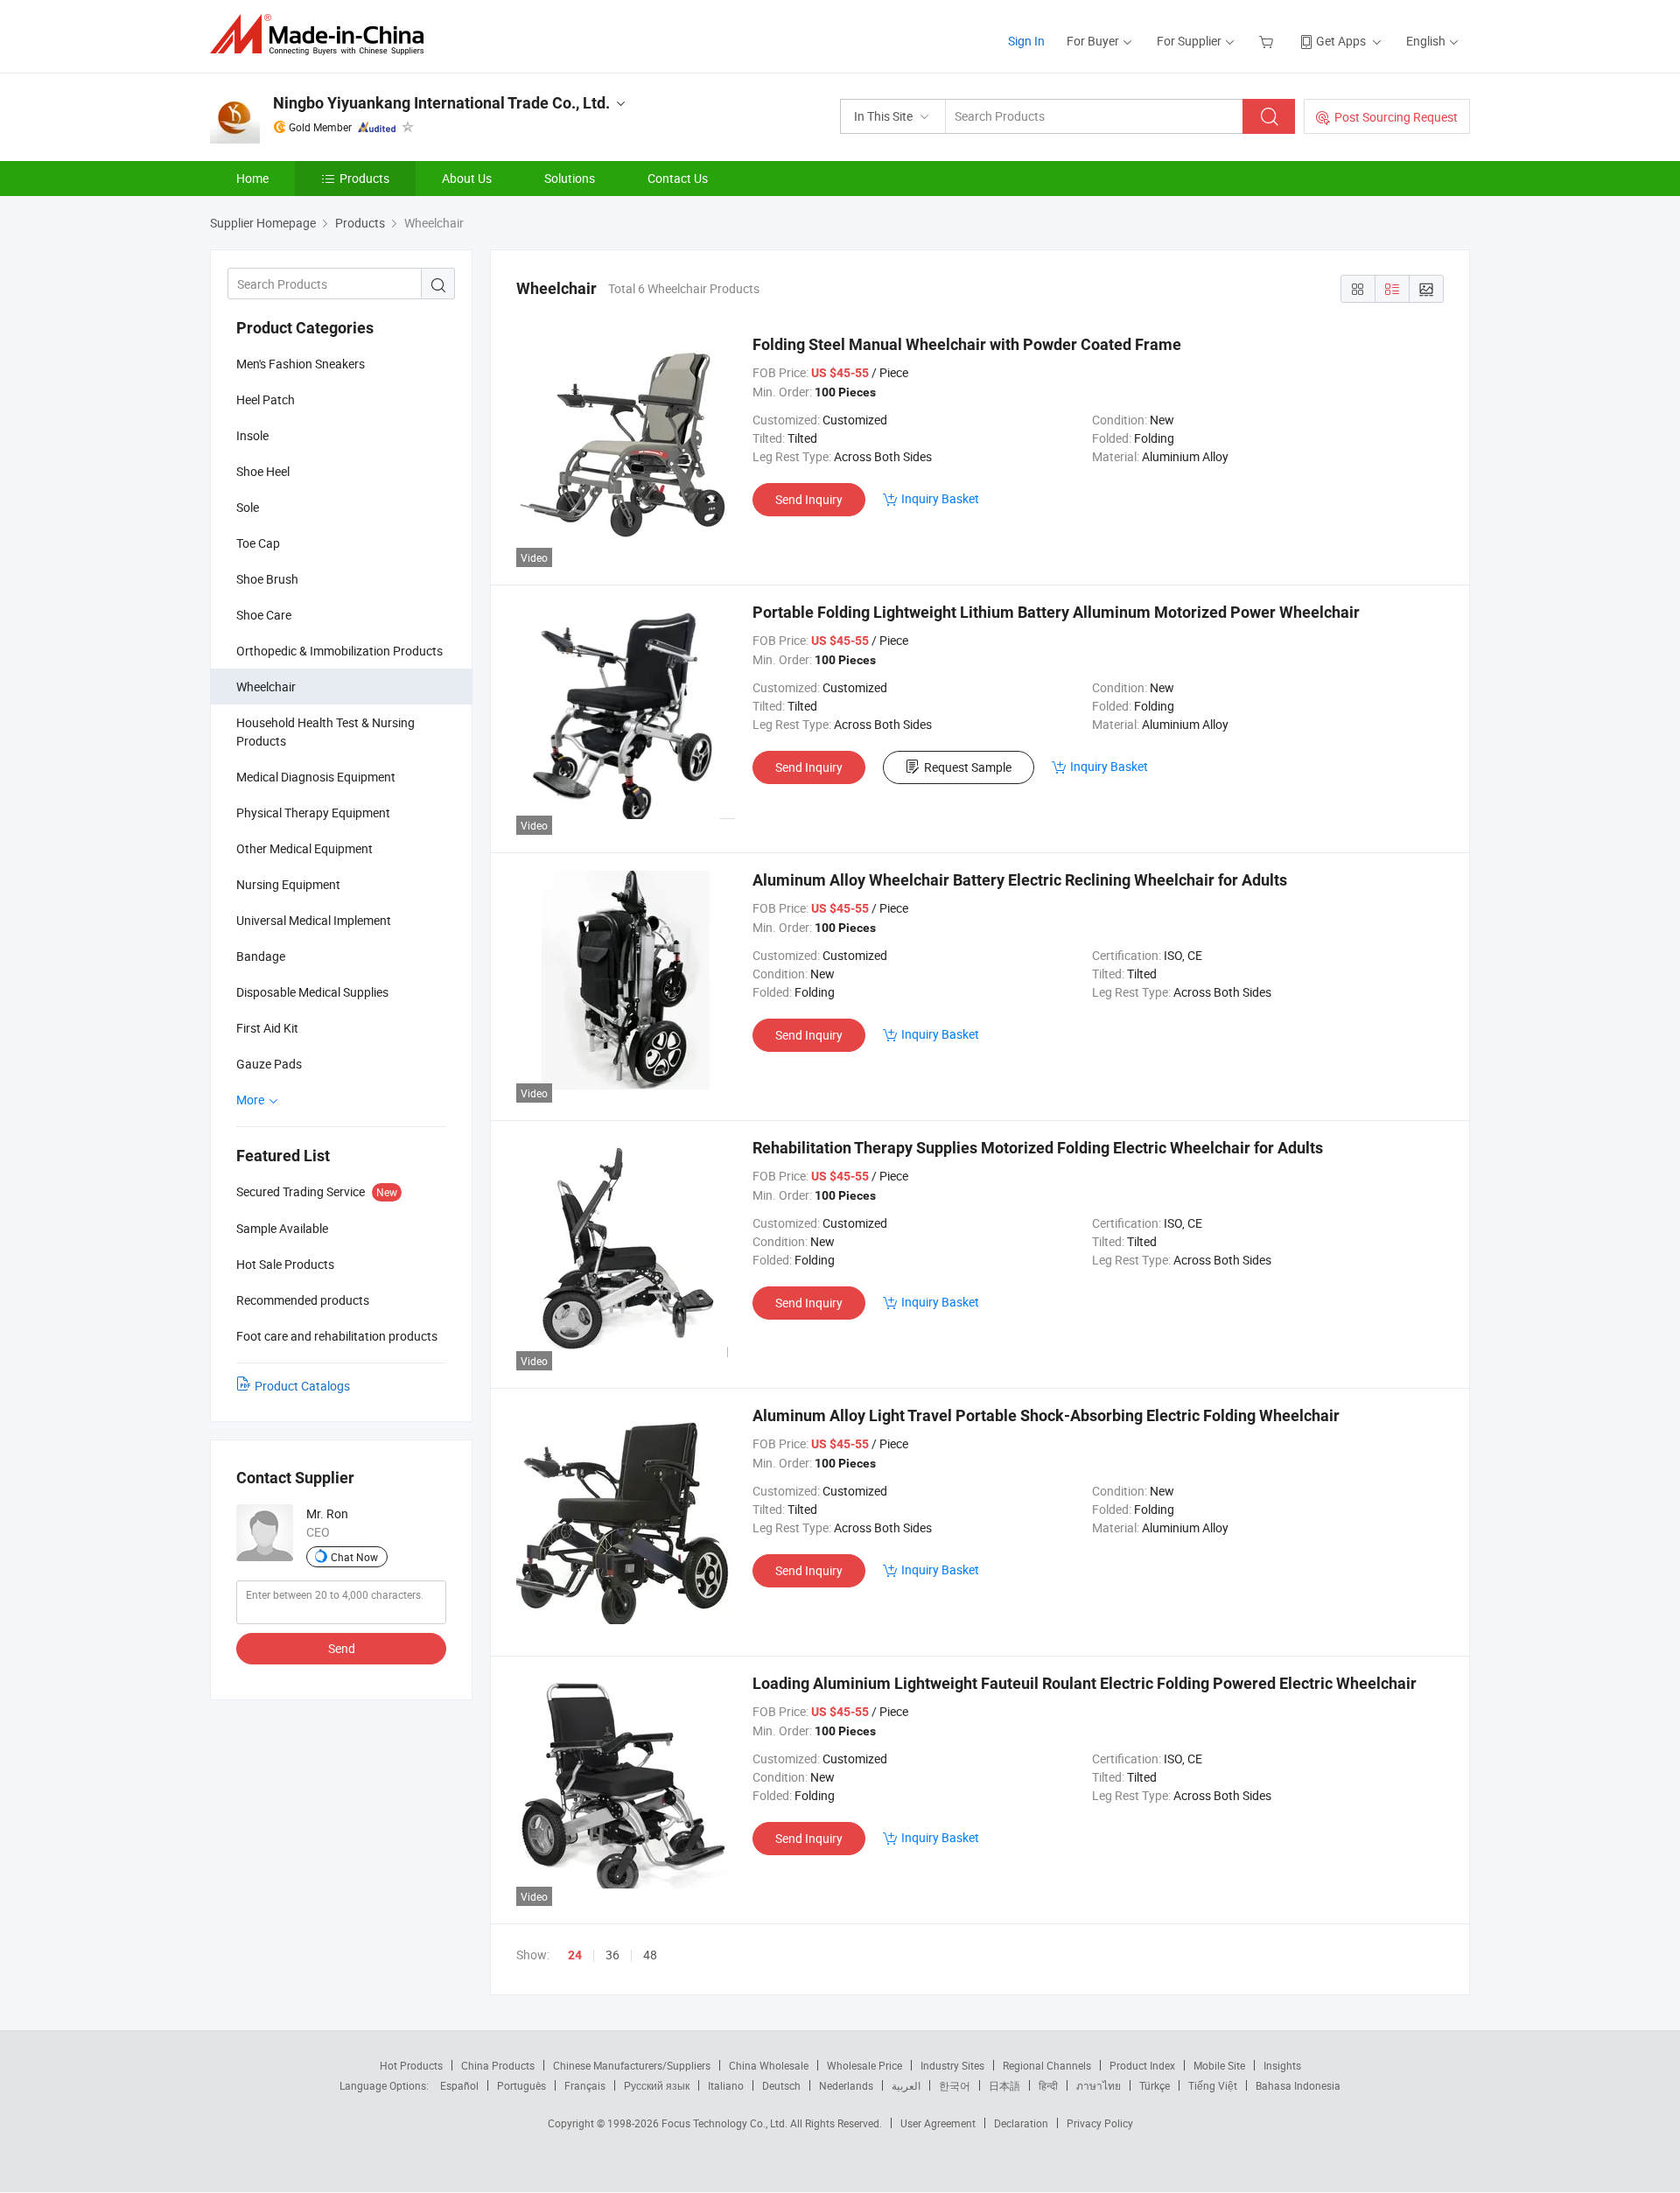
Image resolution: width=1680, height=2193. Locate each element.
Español (459, 2085)
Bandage (261, 956)
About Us (467, 178)
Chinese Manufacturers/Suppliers (632, 2065)
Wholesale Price (864, 2065)
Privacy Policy (1100, 2123)
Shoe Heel (263, 471)
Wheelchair (266, 687)
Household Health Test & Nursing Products (325, 732)
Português (521, 2085)
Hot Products (411, 2065)
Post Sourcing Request (1396, 117)
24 (575, 1955)
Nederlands (846, 2085)
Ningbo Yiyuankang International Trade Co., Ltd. (441, 103)
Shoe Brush (267, 579)
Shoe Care (264, 615)
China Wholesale (769, 2065)
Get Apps (1341, 41)
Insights (1282, 2065)
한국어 (955, 2085)
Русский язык (657, 2085)
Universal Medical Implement (314, 920)
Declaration (1021, 2123)
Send (342, 1648)
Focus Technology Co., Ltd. (726, 2123)
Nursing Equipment (288, 884)
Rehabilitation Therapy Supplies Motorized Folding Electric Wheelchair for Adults (1038, 1148)
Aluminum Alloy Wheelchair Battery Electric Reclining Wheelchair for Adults (1020, 880)
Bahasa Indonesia (1298, 2085)
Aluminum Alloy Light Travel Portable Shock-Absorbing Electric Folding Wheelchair (1046, 1415)
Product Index (1142, 2065)
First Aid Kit (267, 1028)
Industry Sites (952, 2065)
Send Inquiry (809, 499)
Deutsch (781, 2085)
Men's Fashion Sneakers (301, 364)
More (252, 1100)
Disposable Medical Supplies (312, 992)
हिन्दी (1048, 2085)
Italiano (726, 2085)
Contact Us (678, 178)
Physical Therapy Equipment (313, 813)
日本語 (1004, 2085)
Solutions (570, 178)
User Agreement (938, 2123)
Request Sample (968, 767)
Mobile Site (1219, 2065)
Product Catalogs (302, 1386)
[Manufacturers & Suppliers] (322, 35)
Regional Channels (1047, 2065)
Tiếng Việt (1213, 2085)
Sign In (1026, 41)
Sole (248, 507)
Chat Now (354, 1557)
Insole (252, 435)
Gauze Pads (269, 1064)
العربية (906, 2085)
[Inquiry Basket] (1268, 41)
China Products (498, 2065)
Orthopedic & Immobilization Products (339, 651)
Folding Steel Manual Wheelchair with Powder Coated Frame (967, 344)
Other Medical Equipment (304, 848)
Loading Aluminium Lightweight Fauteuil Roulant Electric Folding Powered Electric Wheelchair (1085, 1683)
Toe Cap (258, 543)
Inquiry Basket (940, 498)
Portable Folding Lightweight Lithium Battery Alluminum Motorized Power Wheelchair (1056, 612)
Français (585, 2085)
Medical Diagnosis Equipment (316, 777)
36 (612, 1955)
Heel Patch (266, 399)
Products (364, 178)
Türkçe (1155, 2085)
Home (252, 178)
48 (650, 1955)
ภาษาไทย (1099, 2085)
